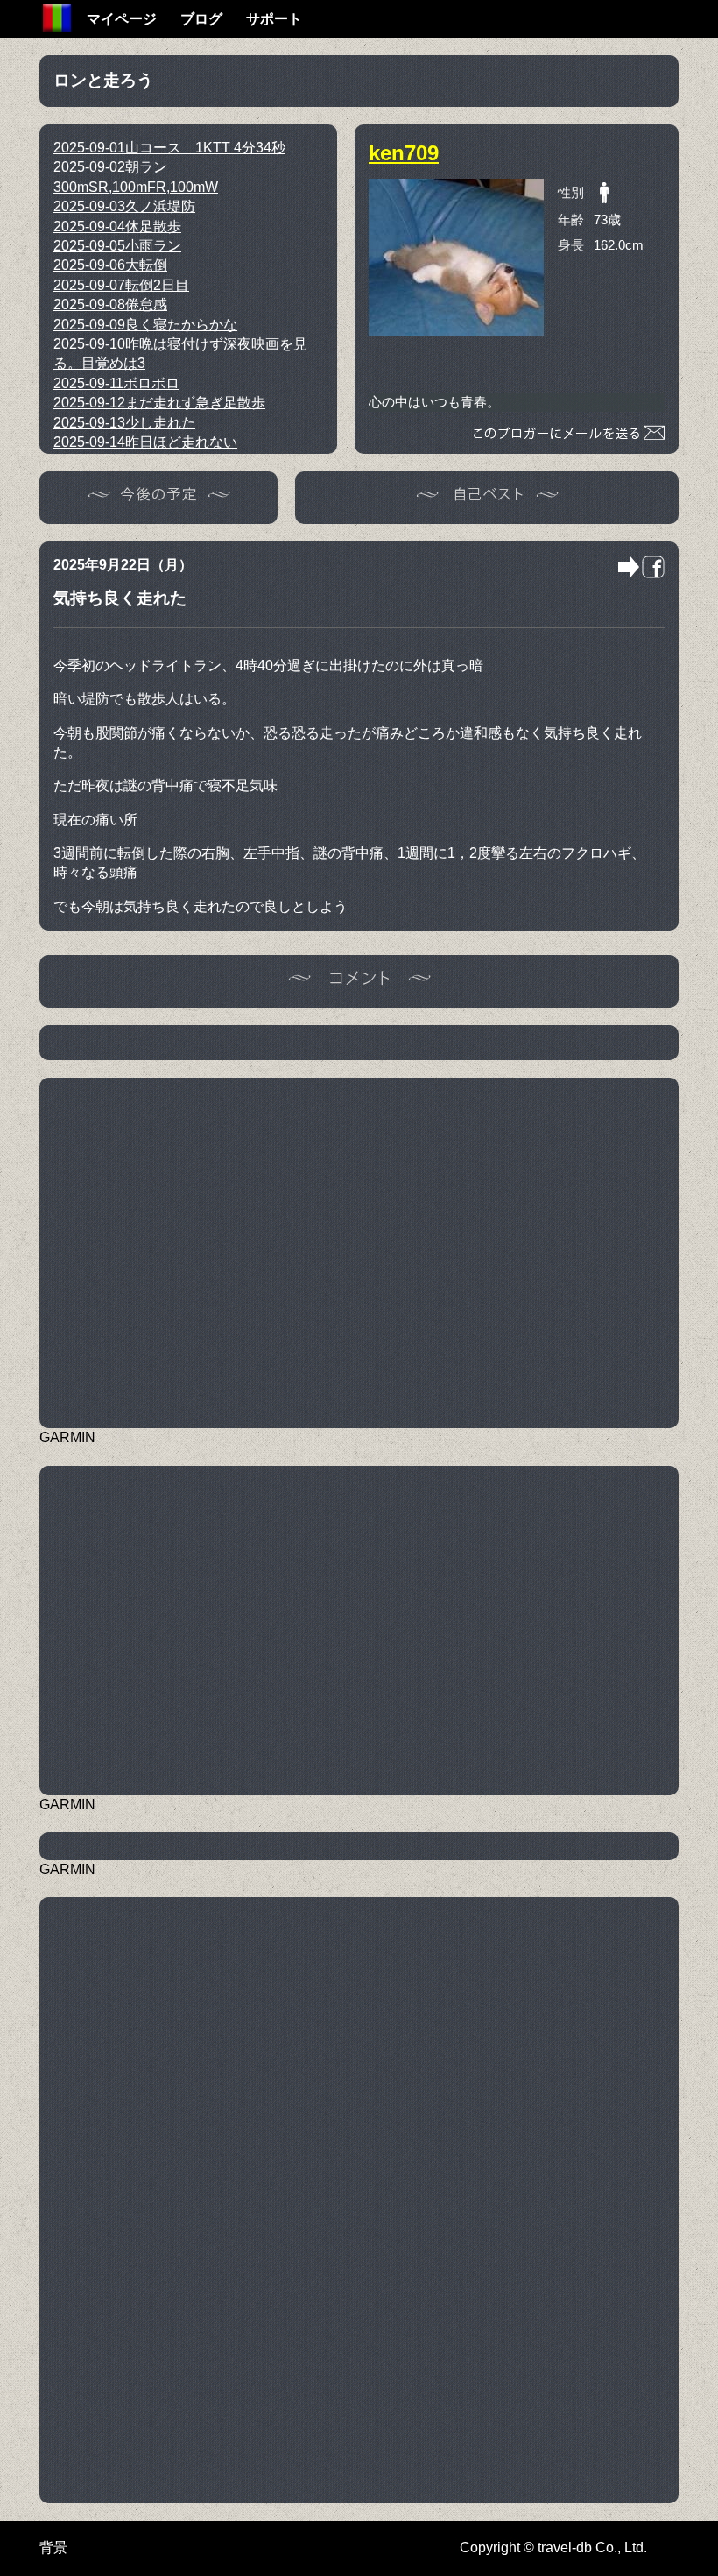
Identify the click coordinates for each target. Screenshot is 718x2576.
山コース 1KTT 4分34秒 (169, 148)
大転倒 (110, 265)
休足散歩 (117, 226)
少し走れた (124, 423)
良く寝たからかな (145, 325)
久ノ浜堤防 (124, 206)
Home (57, 18)
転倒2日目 (121, 285)
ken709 (404, 153)
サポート (274, 19)
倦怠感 (110, 304)
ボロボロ (116, 383)
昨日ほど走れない (145, 442)
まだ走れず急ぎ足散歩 (159, 403)
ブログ (201, 19)
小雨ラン (117, 246)
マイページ (122, 19)
